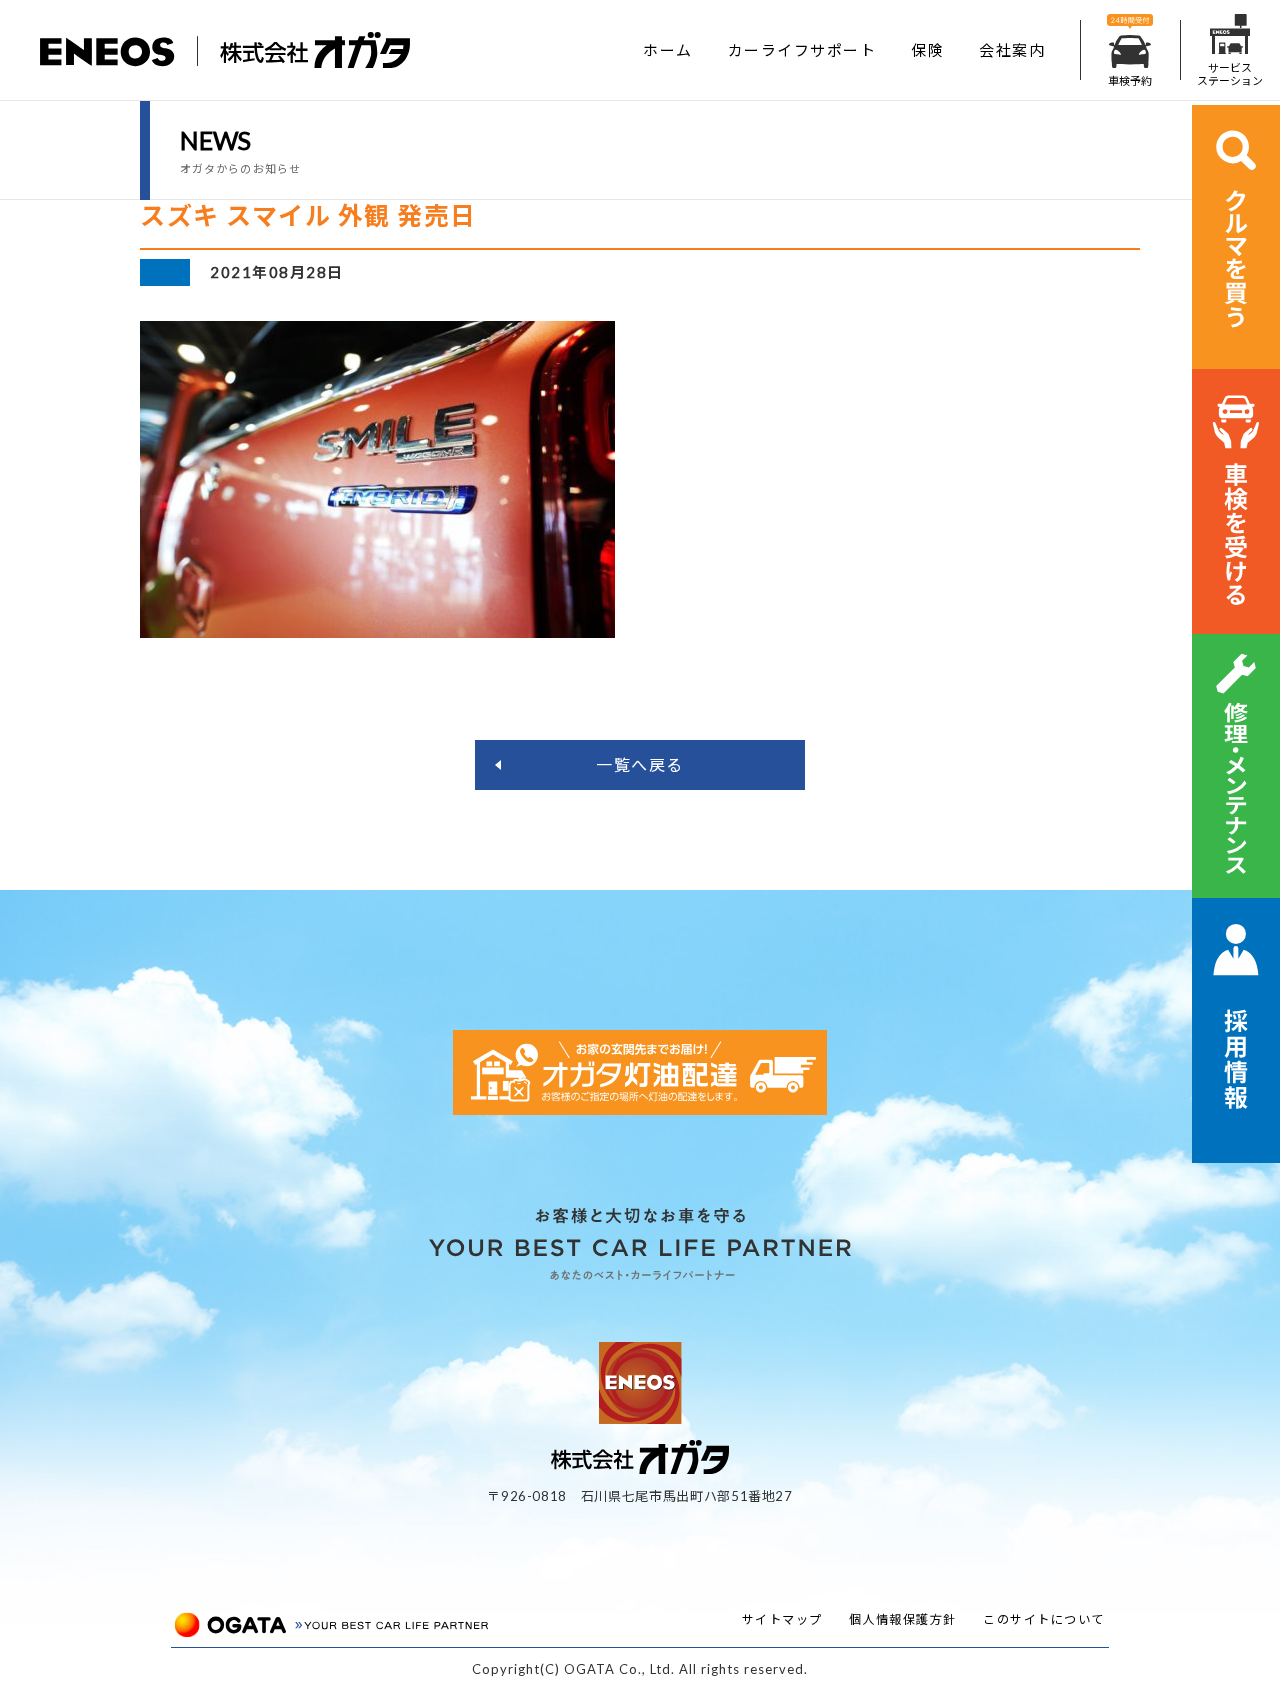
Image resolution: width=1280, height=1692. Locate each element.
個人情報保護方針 (903, 1619)
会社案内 (1012, 50)
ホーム (668, 50)
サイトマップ (782, 1619)
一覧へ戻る (640, 764)
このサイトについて (1044, 1619)
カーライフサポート (802, 50)
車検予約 (1130, 80)
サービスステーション (1230, 74)
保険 (927, 50)
